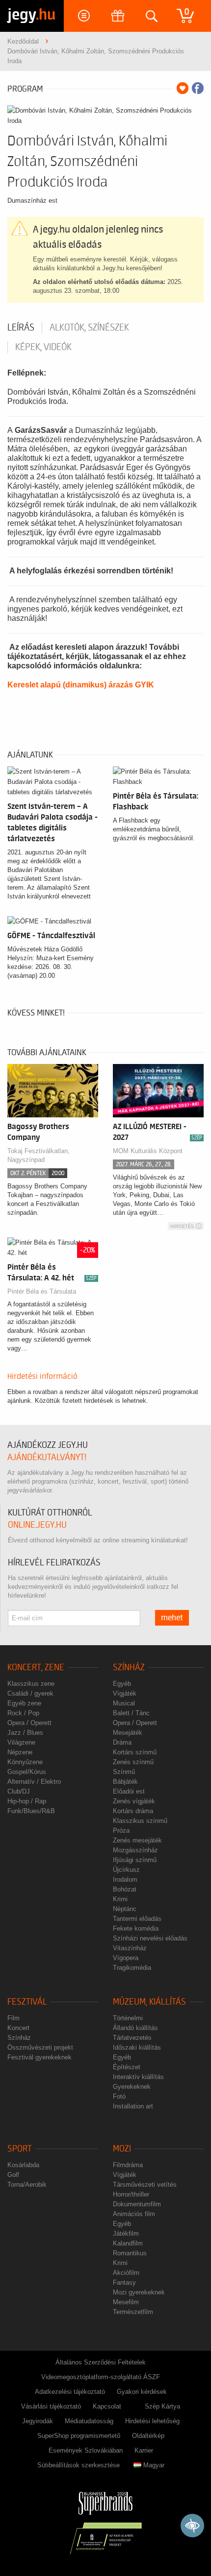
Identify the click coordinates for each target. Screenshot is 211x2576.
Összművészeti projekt (40, 2047)
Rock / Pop (23, 1713)
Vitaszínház (130, 1948)
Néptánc (125, 1909)
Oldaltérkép (148, 2436)
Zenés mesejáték (137, 1840)
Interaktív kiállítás (138, 2077)
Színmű (124, 1772)
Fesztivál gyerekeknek (40, 2057)
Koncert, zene (36, 1667)
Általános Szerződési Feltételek (101, 2362)
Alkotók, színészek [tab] (89, 328)
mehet (172, 1618)
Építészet (127, 2067)
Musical (124, 1703)
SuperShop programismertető (79, 2436)
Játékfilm (126, 2233)
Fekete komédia (136, 1928)
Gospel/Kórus (27, 1772)
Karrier (144, 2450)
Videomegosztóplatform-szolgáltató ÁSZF (101, 2377)
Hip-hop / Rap (27, 1801)
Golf (13, 2175)
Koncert (18, 2028)
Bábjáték (125, 1782)
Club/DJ (19, 1791)
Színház (129, 1667)
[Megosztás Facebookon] (198, 88)
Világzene (21, 1742)
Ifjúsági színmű (135, 1860)
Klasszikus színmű (140, 1821)
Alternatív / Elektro (34, 1782)
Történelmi (128, 2018)
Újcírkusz (126, 1870)
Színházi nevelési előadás (150, 1938)
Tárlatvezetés (132, 2038)
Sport (20, 2149)
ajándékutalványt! (47, 1457)
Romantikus (130, 2253)
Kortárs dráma (133, 1811)
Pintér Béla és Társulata (42, 1291)
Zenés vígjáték (134, 1801)
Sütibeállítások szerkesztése (79, 2465)
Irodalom (125, 1879)
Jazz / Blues (25, 1733)
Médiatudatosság (89, 2421)
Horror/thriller (131, 2194)
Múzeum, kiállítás (149, 2002)
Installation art (133, 2106)
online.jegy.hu (37, 1525)
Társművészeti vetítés (145, 2185)
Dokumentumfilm (137, 2204)
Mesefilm (126, 2302)
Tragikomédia (132, 1968)
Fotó (119, 2096)
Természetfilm (133, 2312)
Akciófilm (126, 2273)
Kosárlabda (23, 2165)
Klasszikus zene (31, 1684)
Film (13, 2018)
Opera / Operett (29, 1723)
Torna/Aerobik (27, 2185)
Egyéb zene (24, 1703)
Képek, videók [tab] (43, 347)
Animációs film (134, 2214)
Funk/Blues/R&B (31, 1811)
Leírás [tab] (21, 328)
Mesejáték (128, 1733)
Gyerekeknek (132, 2087)
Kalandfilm (128, 2243)
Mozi (122, 2149)
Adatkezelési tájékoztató (70, 2392)
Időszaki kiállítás (137, 2047)
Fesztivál (27, 2002)
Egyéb (122, 1684)
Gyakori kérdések (142, 2392)
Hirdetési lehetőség (152, 2421)
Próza (121, 1831)
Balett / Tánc (131, 1713)
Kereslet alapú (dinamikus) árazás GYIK (81, 685)
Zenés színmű (133, 1762)
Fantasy (124, 2282)
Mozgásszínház (135, 1850)
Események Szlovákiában (86, 2450)
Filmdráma (128, 2165)
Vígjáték (125, 1693)
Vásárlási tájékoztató (51, 2406)
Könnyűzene (25, 1762)
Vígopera (126, 1958)
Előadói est (129, 1791)
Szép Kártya (162, 2406)
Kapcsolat (107, 2406)
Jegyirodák (38, 2421)
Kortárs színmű (135, 1752)
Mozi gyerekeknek (139, 2292)
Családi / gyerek (30, 1693)
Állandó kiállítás (135, 2028)
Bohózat (125, 1889)
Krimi (120, 1899)
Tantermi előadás (137, 1919)
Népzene (20, 1752)
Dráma (122, 1742)
